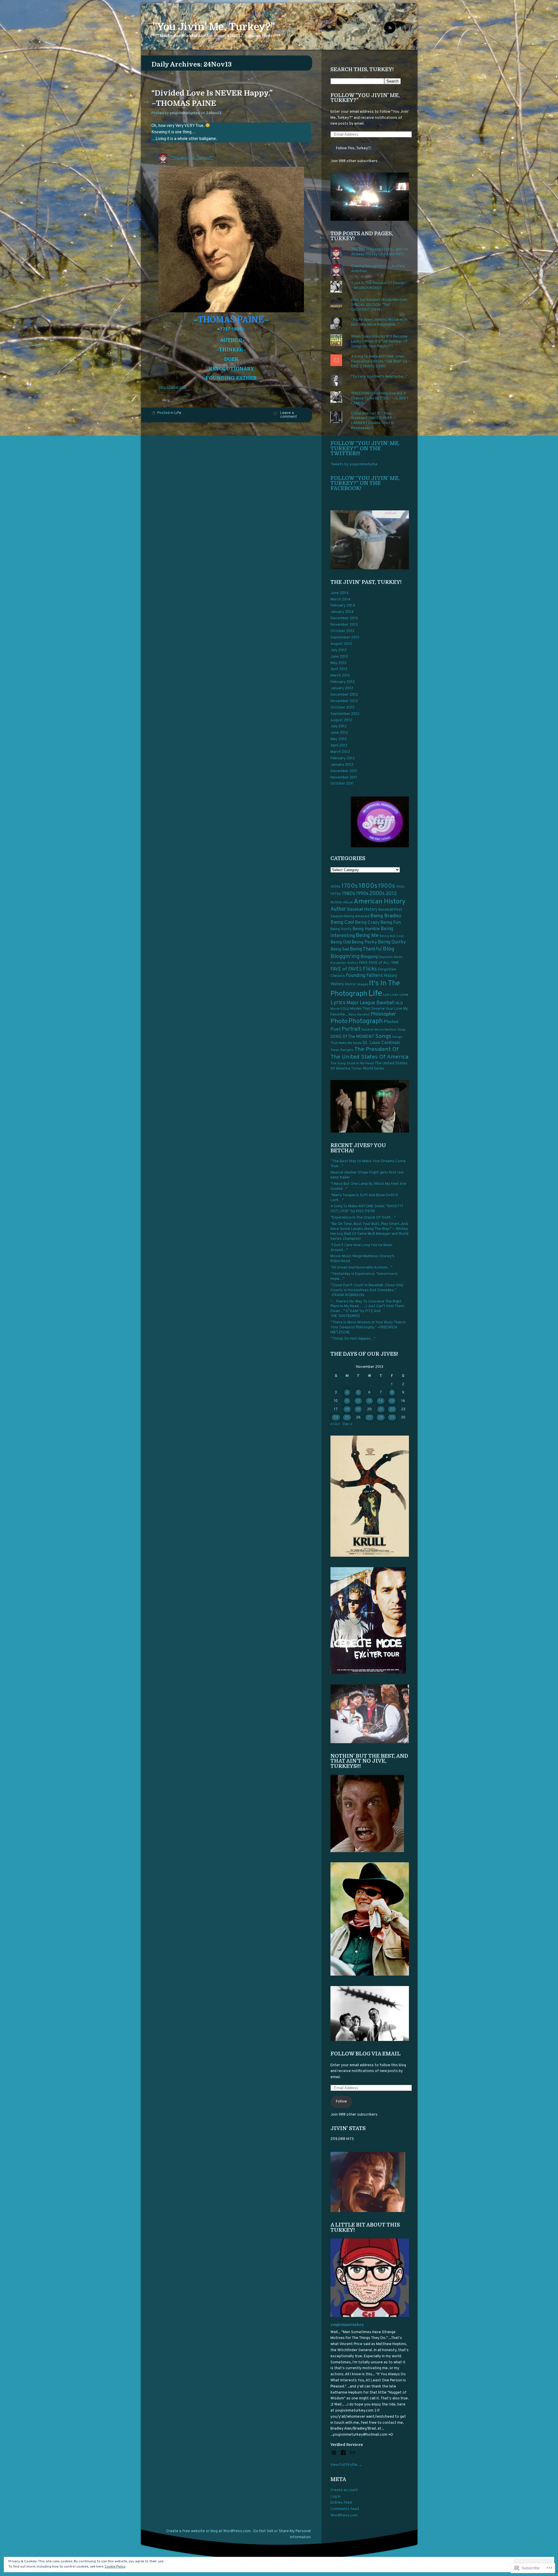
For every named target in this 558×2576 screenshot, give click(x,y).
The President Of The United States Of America (369, 1053)
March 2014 (340, 600)
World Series (374, 1069)
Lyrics (338, 1003)
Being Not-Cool (392, 936)
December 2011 (344, 771)
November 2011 (344, 778)
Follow (341, 2102)
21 (381, 1409)
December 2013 (344, 618)
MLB (399, 1003)
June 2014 (339, 593)
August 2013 (341, 644)
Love (404, 995)
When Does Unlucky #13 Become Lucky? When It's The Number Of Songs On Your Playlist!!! (379, 342)
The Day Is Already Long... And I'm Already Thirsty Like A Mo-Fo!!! (380, 252)
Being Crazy (367, 923)
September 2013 (345, 638)
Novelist (363, 1015)
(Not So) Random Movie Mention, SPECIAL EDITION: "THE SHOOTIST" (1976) (379, 305)
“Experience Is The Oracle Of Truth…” (363, 1218)
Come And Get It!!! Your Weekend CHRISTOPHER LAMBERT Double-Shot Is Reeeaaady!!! (373, 421)
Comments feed (345, 2509)
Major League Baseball (371, 1003)
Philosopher (383, 1014)
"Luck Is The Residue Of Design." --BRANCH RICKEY (379, 286)
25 (347, 1418)
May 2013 (338, 663)
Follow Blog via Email (365, 2054)
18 (347, 1409)
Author (338, 909)
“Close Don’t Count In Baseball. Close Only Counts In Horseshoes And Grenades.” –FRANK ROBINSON (367, 1290)
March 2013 (340, 676)
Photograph (366, 1021)
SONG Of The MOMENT (352, 1037)
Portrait (351, 1029)
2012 (391, 894)
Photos (391, 1022)
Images (363, 984)
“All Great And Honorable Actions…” (361, 1268)
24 (336, 1418)
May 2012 (339, 739)
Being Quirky (392, 942)
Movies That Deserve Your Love (376, 1009)
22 (392, 1409)
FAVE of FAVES (346, 969)
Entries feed (341, 2503)
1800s (368, 886)
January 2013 (342, 688)
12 (358, 1401)
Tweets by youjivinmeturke (354, 464)
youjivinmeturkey (185, 113)
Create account (344, 2490)
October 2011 (342, 784)
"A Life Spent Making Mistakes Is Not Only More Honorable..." (379, 322)
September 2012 (345, 714)
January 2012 (342, 765)
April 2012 (339, 746)
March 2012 (340, 752)
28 (381, 1418)
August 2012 (341, 720)
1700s (350, 886)
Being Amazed (357, 916)
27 (369, 1418)
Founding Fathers (364, 976)
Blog (389, 949)
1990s (362, 894)
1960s (400, 887)
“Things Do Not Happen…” (353, 1339)
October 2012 (343, 708)
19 (358, 1409)
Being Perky (364, 942)
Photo (339, 1021)
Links (394, 995)
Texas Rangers (342, 1050)
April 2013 (339, 669)
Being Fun (391, 923)
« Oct (335, 1424)
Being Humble (366, 929)
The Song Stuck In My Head (352, 1063)
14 (381, 1401)
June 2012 (339, 733)
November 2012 (344, 701)
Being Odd (341, 942)
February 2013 (343, 682)
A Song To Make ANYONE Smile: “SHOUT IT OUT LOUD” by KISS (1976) (367, 1209)
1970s (336, 894)
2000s (377, 894)
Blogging (369, 957)
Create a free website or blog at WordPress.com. (209, 2531)
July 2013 (338, 650)
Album (348, 903)
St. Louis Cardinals (381, 1043)
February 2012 (343, 758)
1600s (336, 887)
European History (344, 963)
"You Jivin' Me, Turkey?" (214, 27)
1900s (387, 886)
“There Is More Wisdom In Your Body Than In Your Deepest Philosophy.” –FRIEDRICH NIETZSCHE (368, 1328)
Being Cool (342, 923)
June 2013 (339, 657)
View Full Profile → (346, 2465)
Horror (351, 984)
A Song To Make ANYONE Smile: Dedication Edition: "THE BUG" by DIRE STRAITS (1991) (379, 362)
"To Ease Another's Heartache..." (379, 377)
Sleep (401, 1030)
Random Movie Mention (379, 1030)
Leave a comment (289, 415)
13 (369, 1401)
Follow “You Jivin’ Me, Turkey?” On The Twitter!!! (365, 448)
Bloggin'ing (345, 957)
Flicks (370, 969)
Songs (383, 1036)
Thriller (357, 1069)
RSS (403, 28)
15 (392, 1401)
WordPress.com (344, 2516)
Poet (336, 1029)
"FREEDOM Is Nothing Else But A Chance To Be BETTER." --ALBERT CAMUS (380, 399)
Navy (352, 1015)
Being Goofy (341, 929)
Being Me (367, 936)
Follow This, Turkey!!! (354, 148)
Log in (336, 2497)
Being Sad (340, 949)
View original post (172, 387)
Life (178, 413)
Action (336, 902)
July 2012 (339, 726)
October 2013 (342, 631)
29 (392, 1418)
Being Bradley (386, 916)
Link (386, 995)
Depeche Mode (391, 957)
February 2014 (343, 606)
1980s (348, 894)
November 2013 (344, 625)
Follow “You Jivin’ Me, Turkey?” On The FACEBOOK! (365, 483)
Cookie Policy (115, 2567)
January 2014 (342, 612)
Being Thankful (366, 949)
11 (347, 1401)
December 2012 (344, 695)
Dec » (348, 1424)
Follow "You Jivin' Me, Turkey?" (365, 98)
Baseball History (362, 910)
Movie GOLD (340, 1009)
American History (380, 902)
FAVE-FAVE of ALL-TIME (379, 963)
